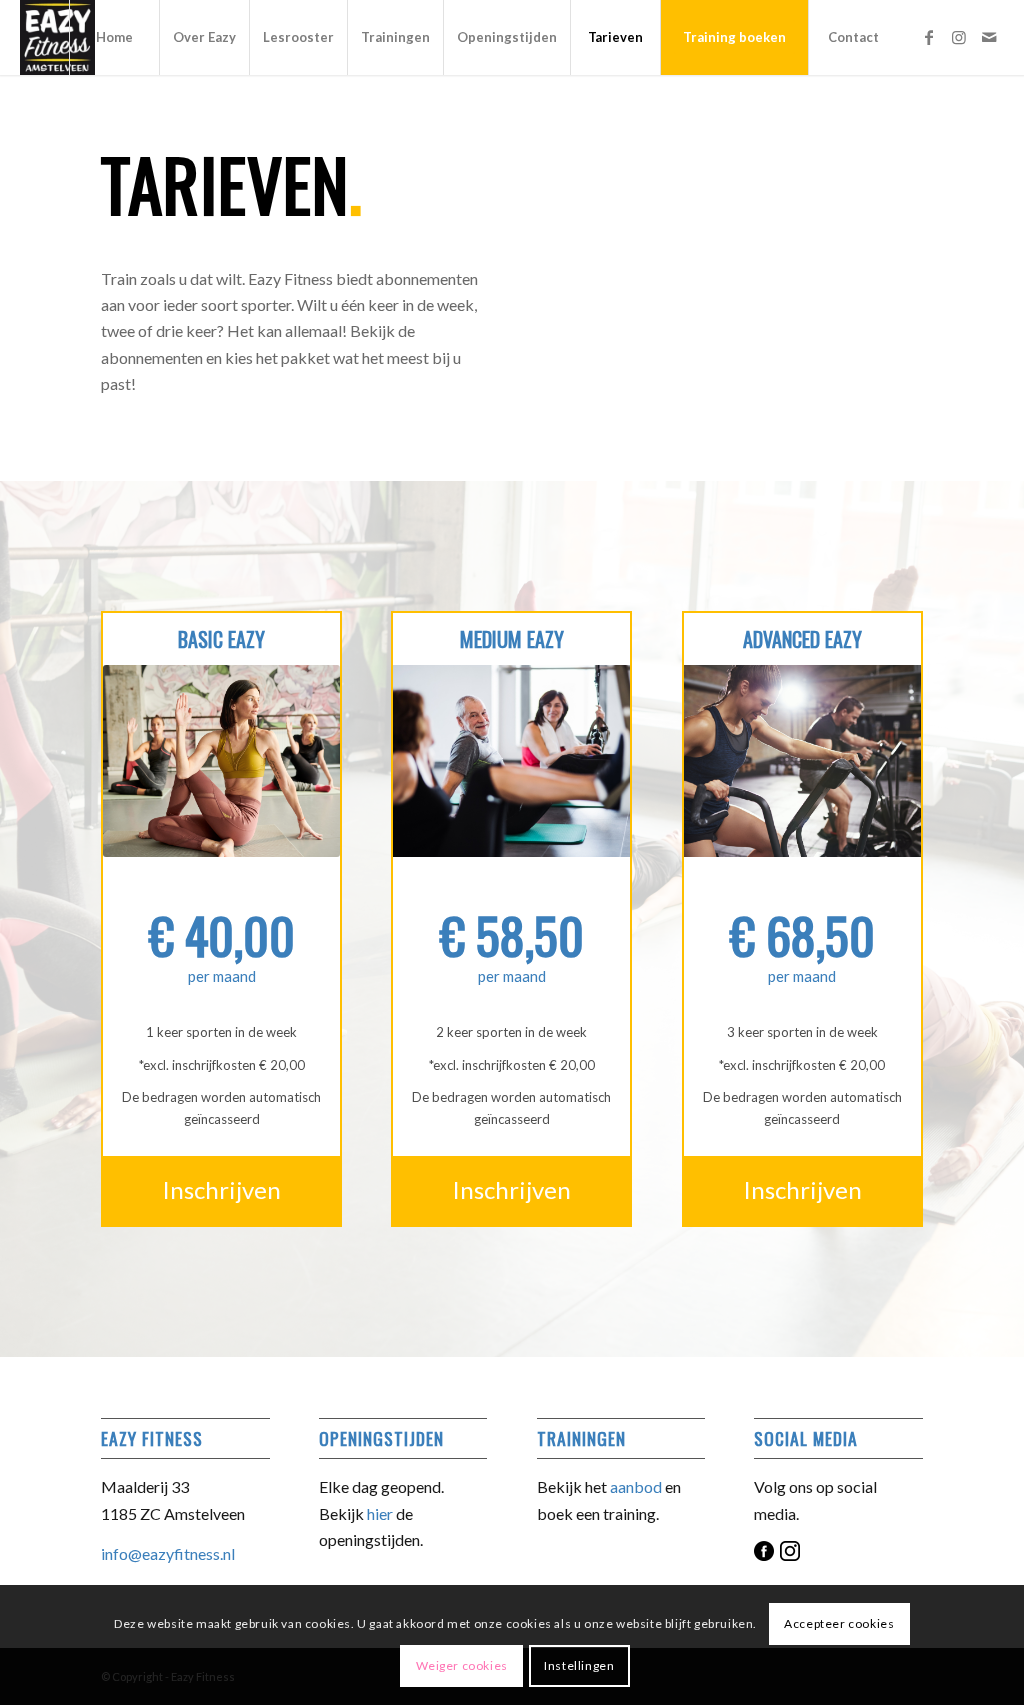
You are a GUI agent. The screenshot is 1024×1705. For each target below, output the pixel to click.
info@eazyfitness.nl (168, 1553)
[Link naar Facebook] (929, 37)
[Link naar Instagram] (959, 37)
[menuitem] (114, 37)
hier (380, 1513)
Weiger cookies (462, 1665)
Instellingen (579, 1665)
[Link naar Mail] (989, 37)
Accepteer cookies (839, 1623)
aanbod (636, 1486)
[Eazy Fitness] (57, 37)
